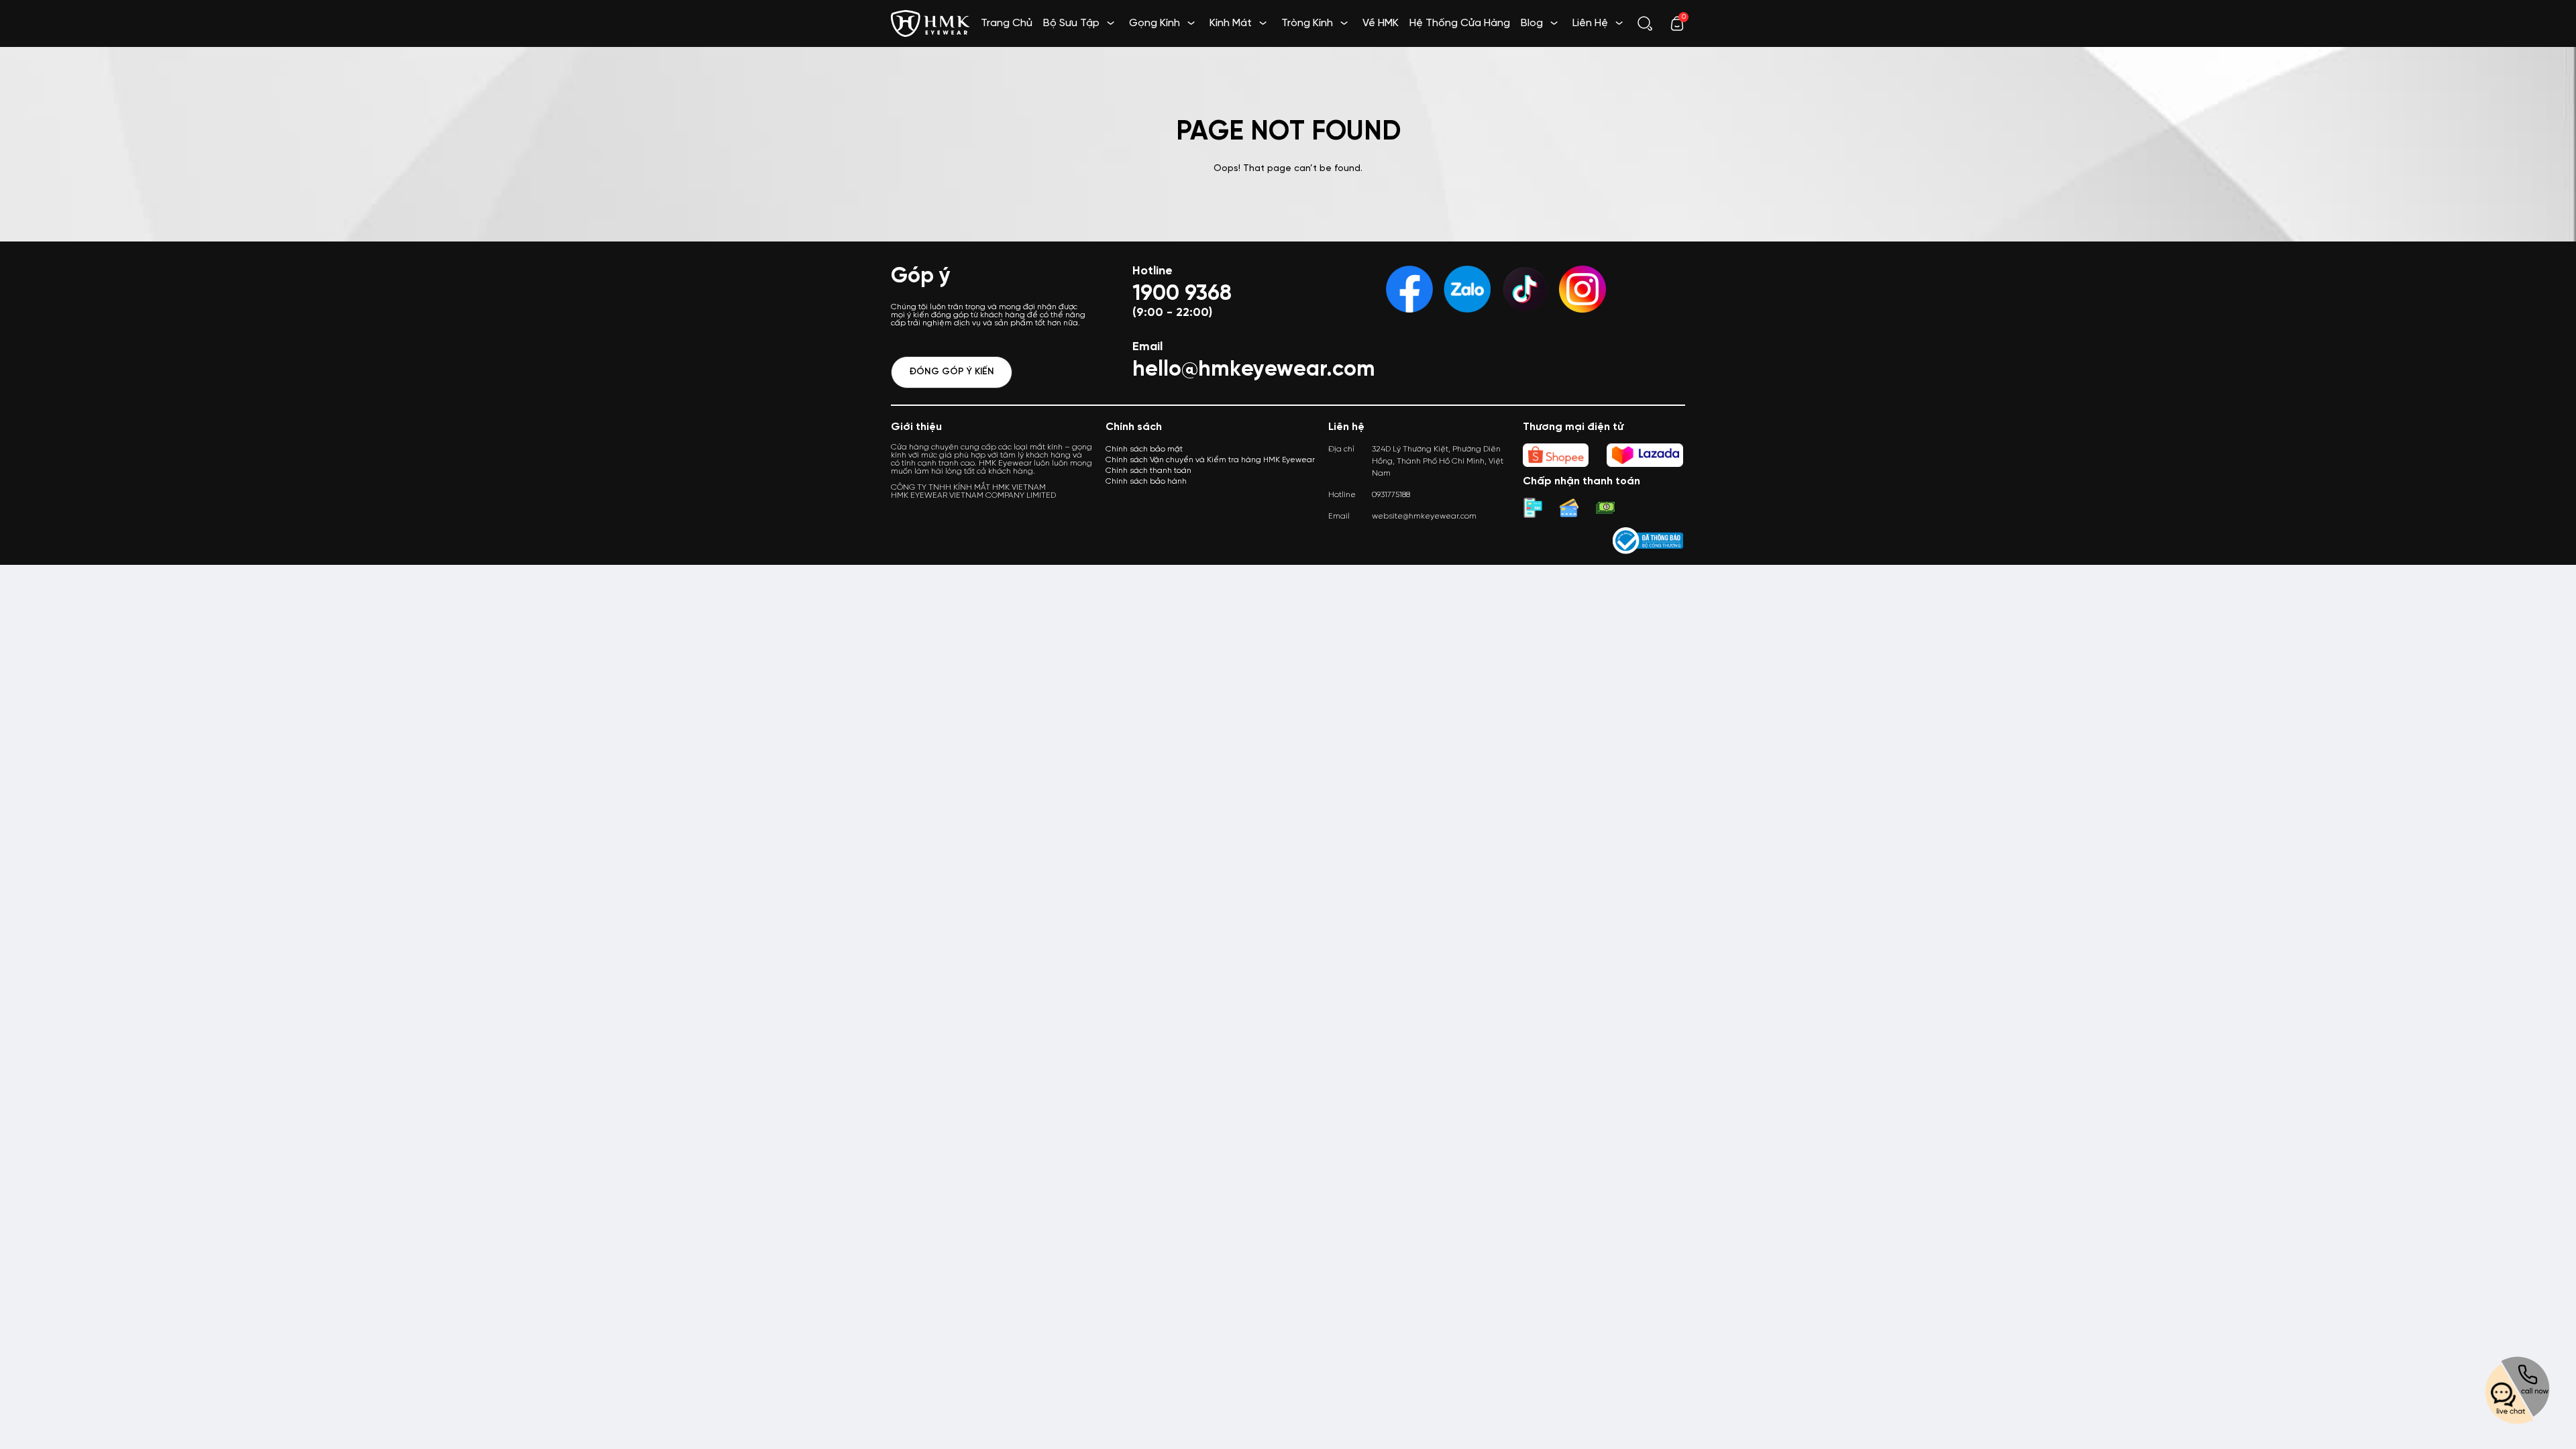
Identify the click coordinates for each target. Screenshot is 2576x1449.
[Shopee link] (1556, 455)
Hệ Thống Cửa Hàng (1460, 23)
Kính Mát (1231, 23)
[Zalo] (1467, 289)
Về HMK (1381, 23)
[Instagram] (1582, 289)
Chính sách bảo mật (1144, 449)
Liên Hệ (1590, 23)
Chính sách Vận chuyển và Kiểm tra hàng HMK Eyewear (1210, 460)
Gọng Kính (1155, 23)
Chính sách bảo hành (1146, 481)
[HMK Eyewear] (930, 22)
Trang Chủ (1007, 23)
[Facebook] (1409, 289)
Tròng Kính (1307, 23)
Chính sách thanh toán (1148, 471)
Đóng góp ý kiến (952, 372)
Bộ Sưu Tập (1071, 23)
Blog (1532, 23)
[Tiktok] (1525, 289)
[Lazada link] (1645, 455)
